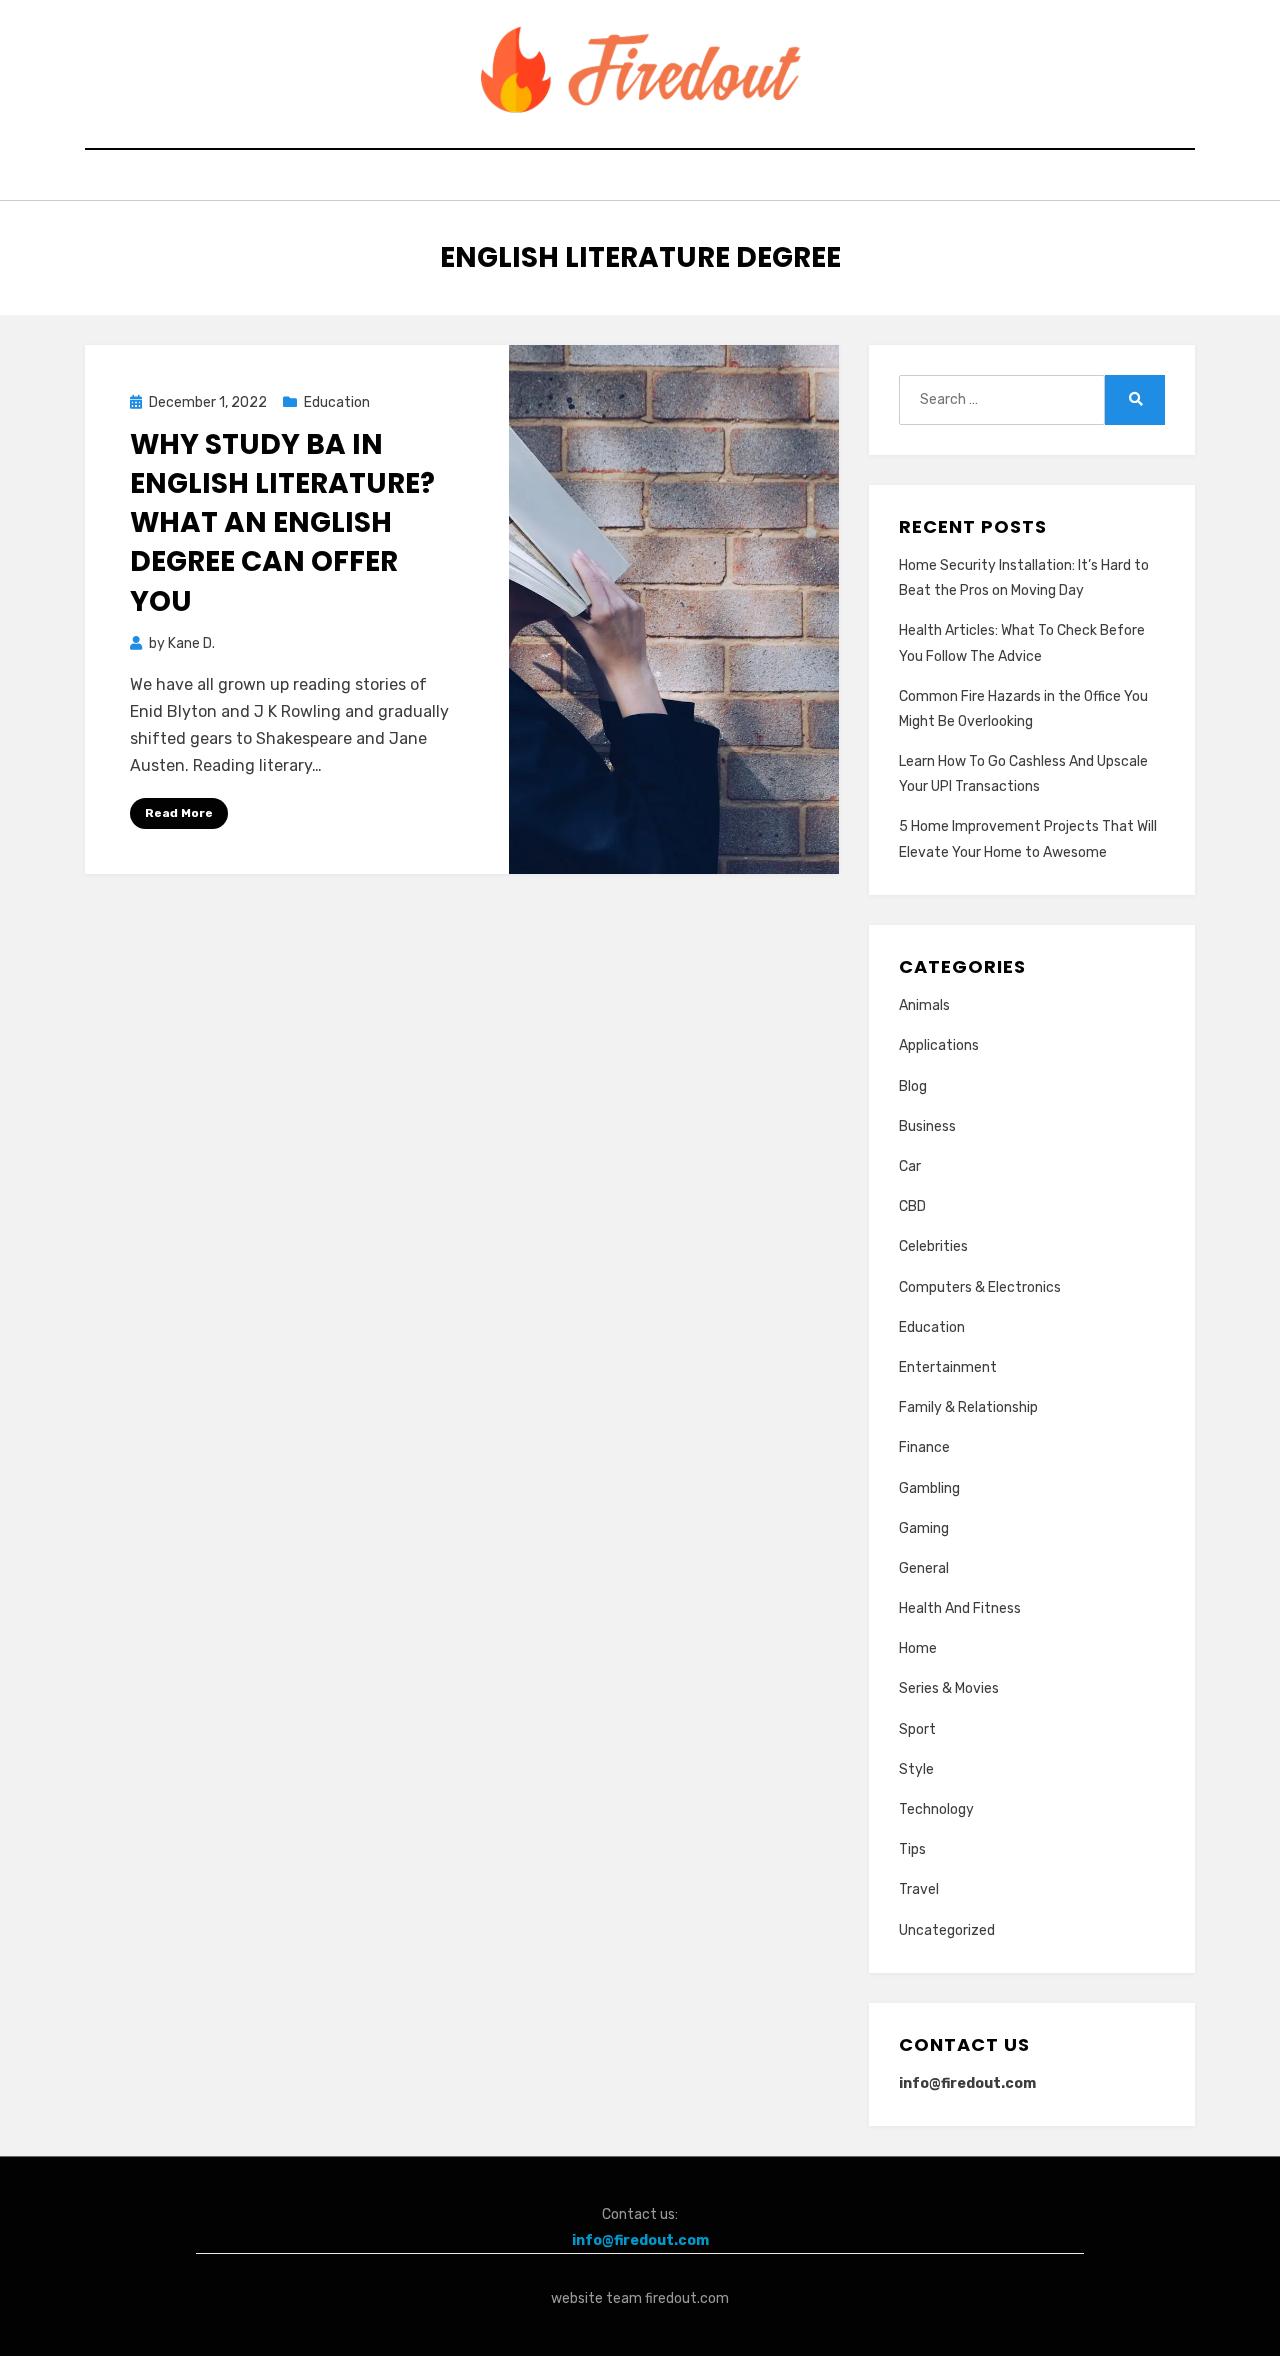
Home (918, 1648)
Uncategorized (947, 1930)
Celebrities (933, 1246)
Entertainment (948, 1367)
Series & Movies (949, 1688)
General (924, 1568)
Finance (924, 1447)
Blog (913, 1086)
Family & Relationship (968, 1407)
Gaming (924, 1528)
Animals (924, 1005)
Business (927, 1126)
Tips (912, 1849)
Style (916, 1769)
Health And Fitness (960, 1608)
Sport (917, 1729)
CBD (912, 1206)
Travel (919, 1889)
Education (337, 402)
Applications (939, 1045)
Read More (179, 813)
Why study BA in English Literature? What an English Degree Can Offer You (282, 523)
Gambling (929, 1488)
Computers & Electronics (980, 1287)
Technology (936, 1809)
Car (910, 1166)
